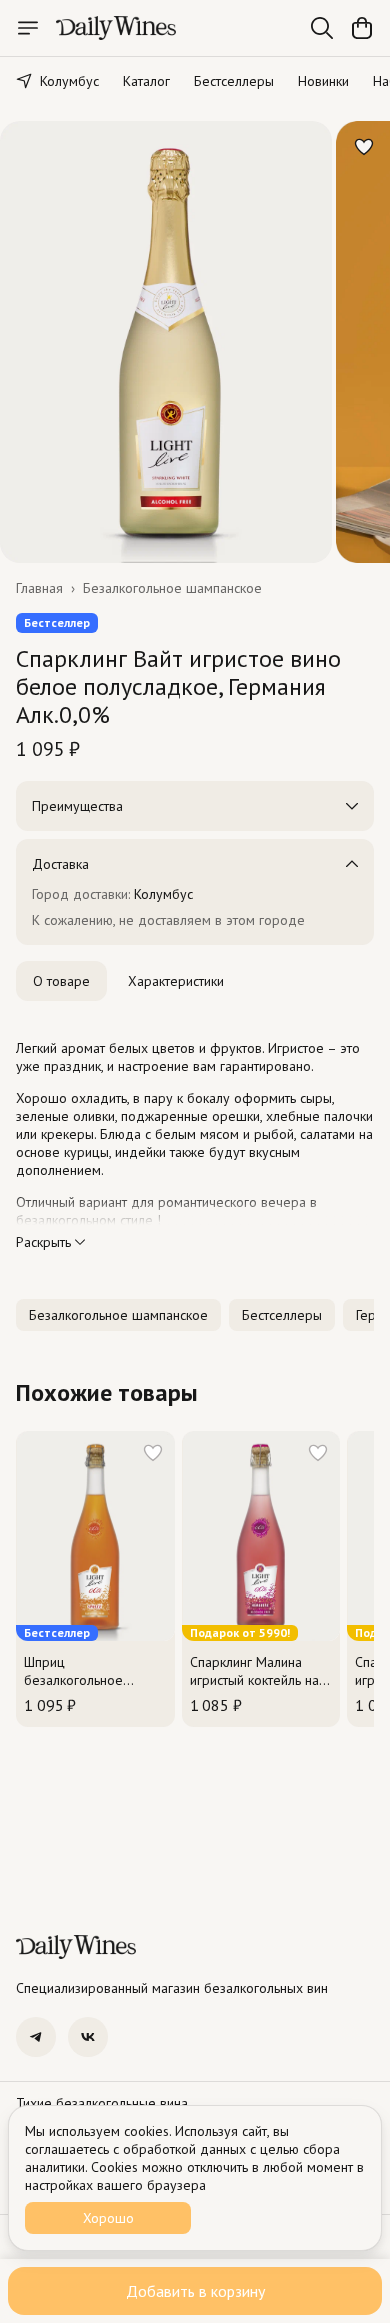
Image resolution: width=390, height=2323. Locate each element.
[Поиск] (322, 28)
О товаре (61, 981)
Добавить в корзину (195, 2291)
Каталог (146, 81)
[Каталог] (28, 28)
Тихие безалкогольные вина (102, 2103)
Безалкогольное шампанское (172, 588)
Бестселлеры (234, 81)
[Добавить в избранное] (364, 147)
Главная (39, 588)
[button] (118, 1315)
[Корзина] (362, 28)
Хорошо (108, 2218)
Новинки (323, 81)
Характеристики (176, 981)
